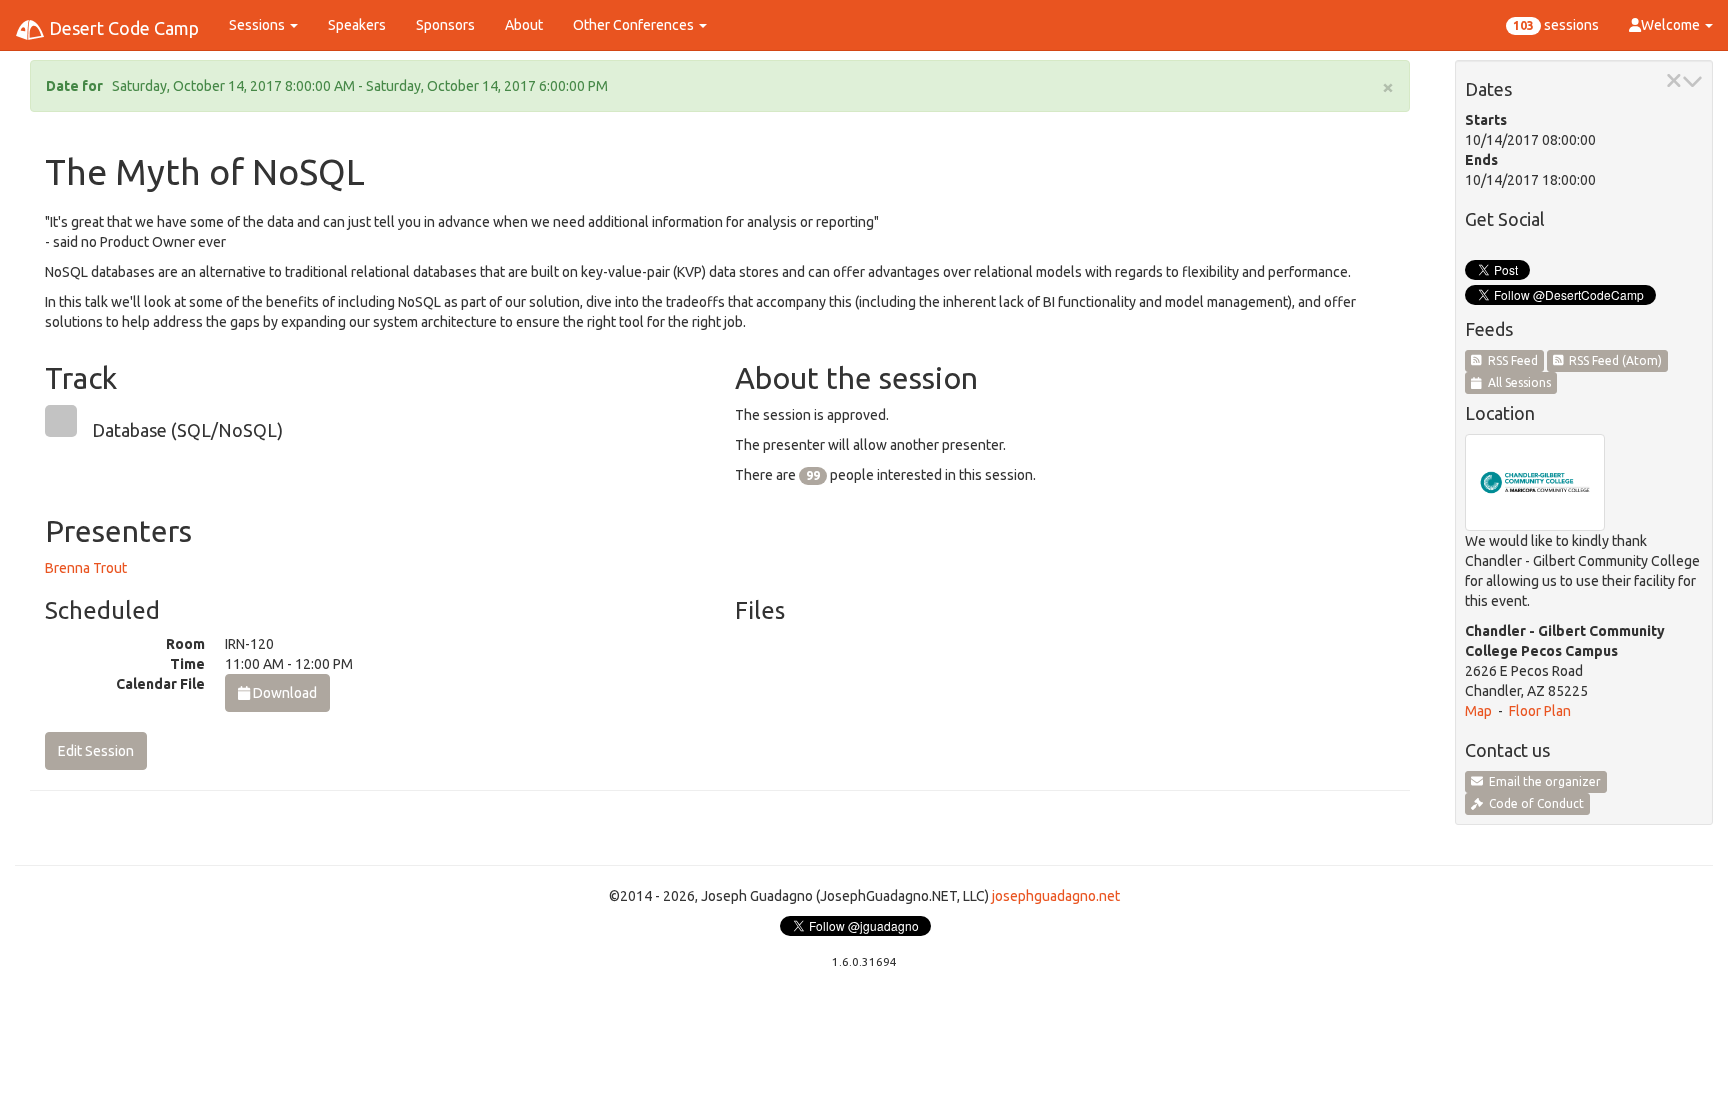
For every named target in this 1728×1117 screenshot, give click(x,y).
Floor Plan (1540, 711)
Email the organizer (1542, 781)
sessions (1556, 25)
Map (1478, 711)
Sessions (258, 25)
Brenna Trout (86, 568)
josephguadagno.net (1056, 896)
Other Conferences (635, 25)
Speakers (357, 25)
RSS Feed (1510, 360)
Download (283, 693)
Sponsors (445, 25)
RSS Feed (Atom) (1612, 360)
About (524, 25)
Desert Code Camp (122, 28)
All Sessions (1516, 382)
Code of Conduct (1533, 803)
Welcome (1672, 25)
